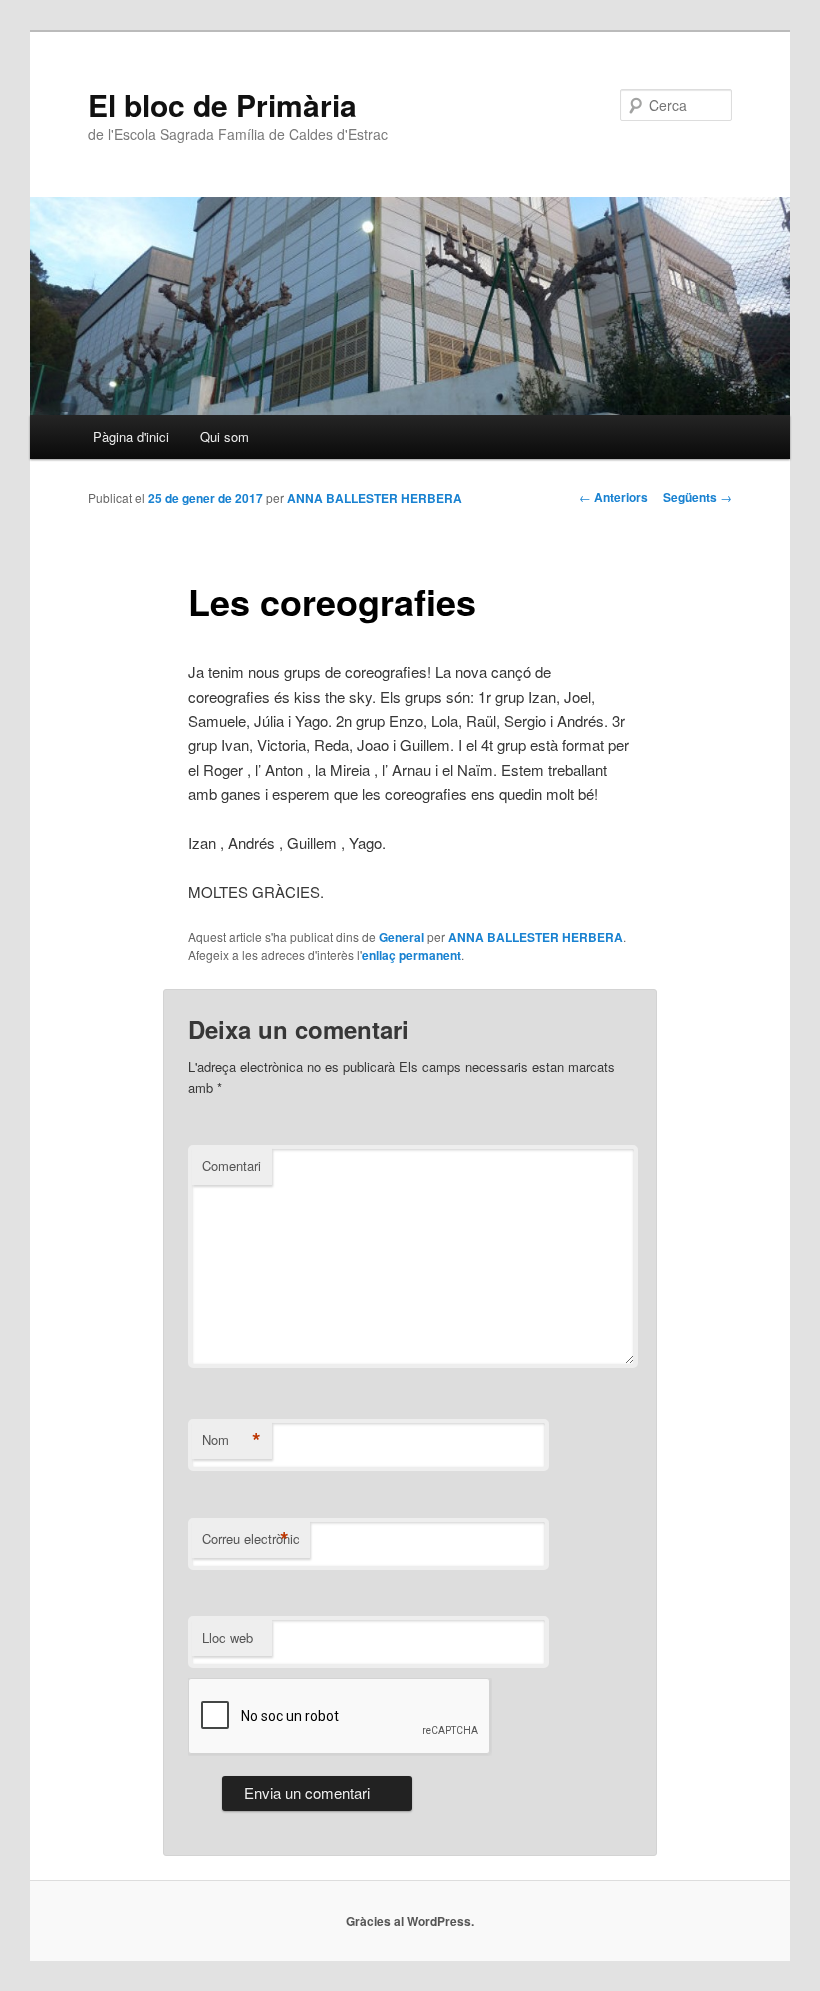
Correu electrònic (251, 1539)
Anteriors (613, 497)
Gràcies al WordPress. (410, 1921)
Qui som (224, 436)
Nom (231, 1440)
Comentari (231, 1165)
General (401, 937)
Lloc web (227, 1637)
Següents (697, 497)
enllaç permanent (411, 955)
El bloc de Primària (222, 104)
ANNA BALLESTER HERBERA (374, 498)
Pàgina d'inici (131, 436)
